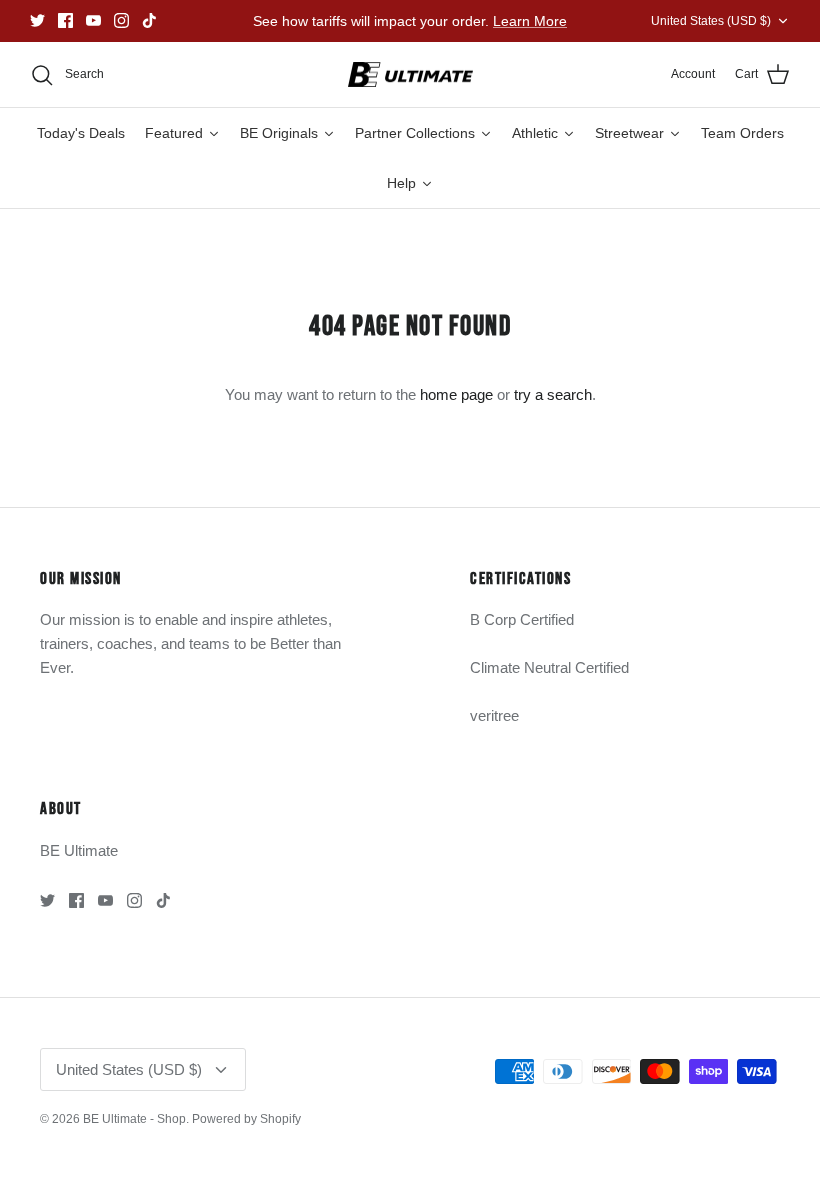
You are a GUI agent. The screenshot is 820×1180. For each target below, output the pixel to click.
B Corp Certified (522, 619)
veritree (494, 715)
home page (456, 394)
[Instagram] (121, 20)
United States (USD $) (711, 21)
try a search (553, 394)
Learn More (530, 21)
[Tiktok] (149, 20)
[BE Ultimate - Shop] (410, 75)
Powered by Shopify (246, 1119)
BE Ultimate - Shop (134, 1119)
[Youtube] (93, 20)
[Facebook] (65, 20)
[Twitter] (37, 20)
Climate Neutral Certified (549, 667)
